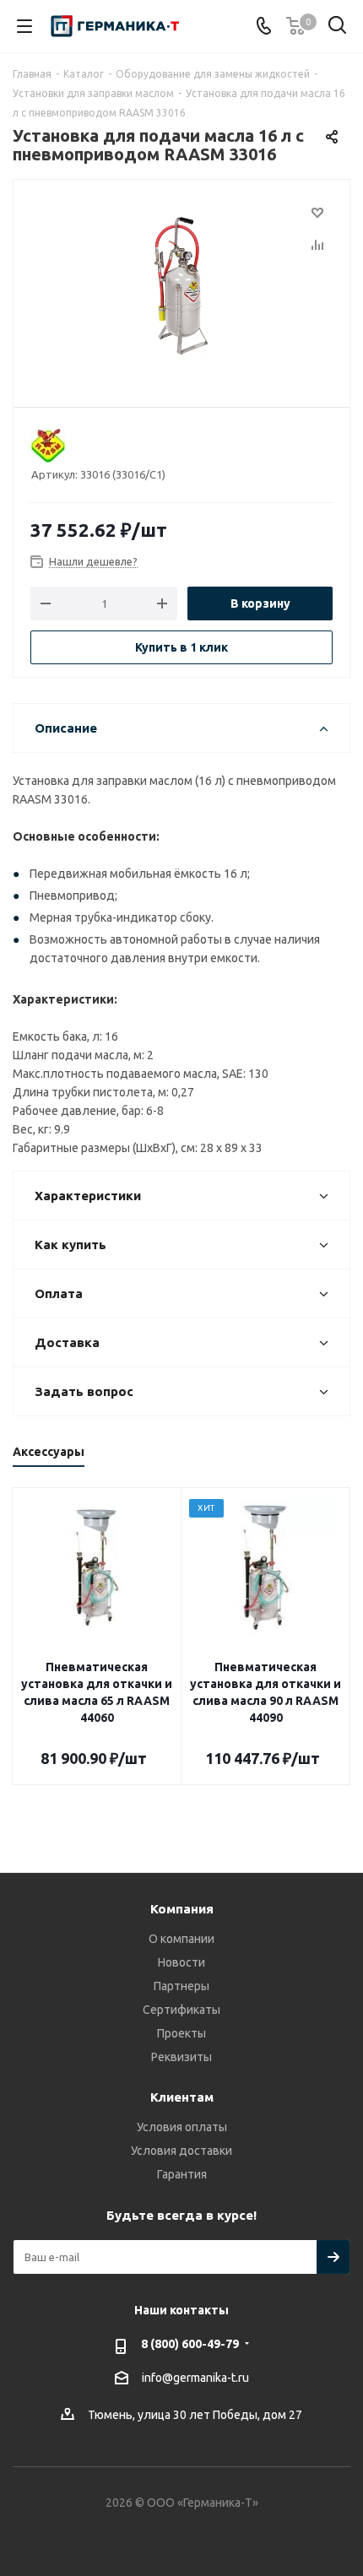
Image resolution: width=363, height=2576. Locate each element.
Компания (182, 1909)
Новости (181, 1962)
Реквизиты (181, 2057)
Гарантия (182, 2174)
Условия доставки (181, 2151)
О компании (181, 1939)
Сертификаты (181, 2010)
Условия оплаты (182, 2127)
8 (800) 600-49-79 (190, 2344)
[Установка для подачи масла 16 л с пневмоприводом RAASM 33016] (181, 286)
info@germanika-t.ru (195, 2378)
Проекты (181, 2033)
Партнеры (181, 1986)
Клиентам (182, 2097)
